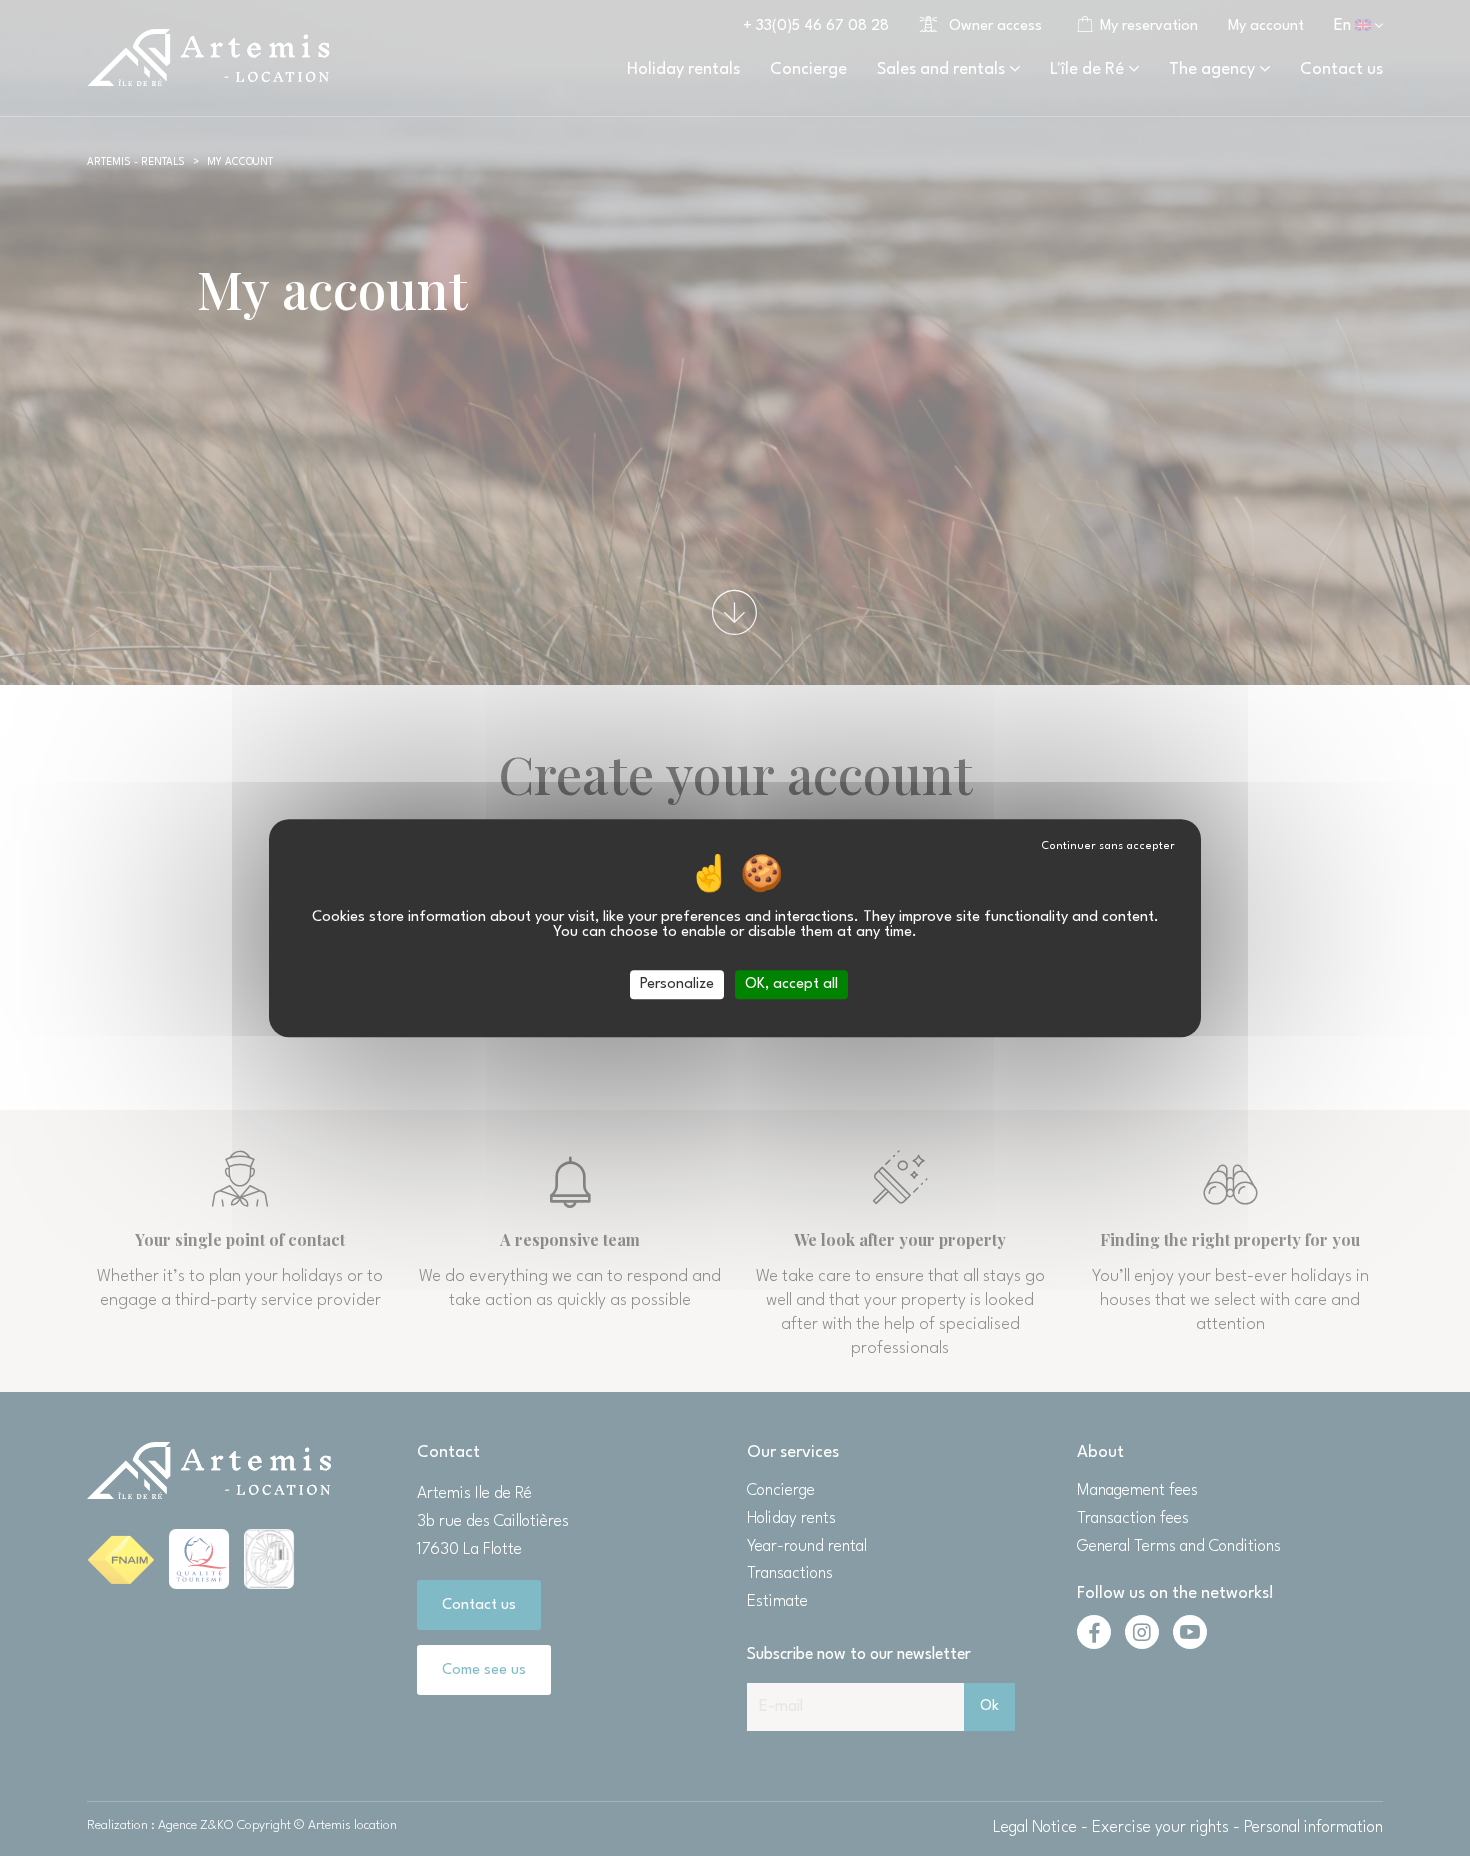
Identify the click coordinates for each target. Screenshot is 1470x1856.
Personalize (677, 984)
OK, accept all (791, 984)
